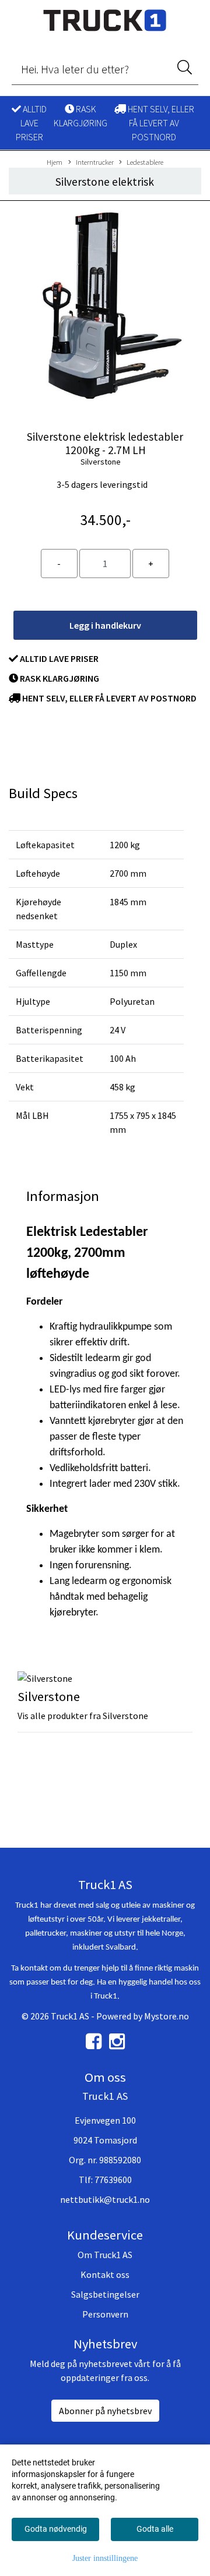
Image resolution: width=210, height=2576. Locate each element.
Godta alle (155, 2529)
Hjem (55, 162)
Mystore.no (167, 2016)
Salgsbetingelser (105, 2294)
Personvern (105, 2314)
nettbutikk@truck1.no (105, 2199)
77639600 (113, 2180)
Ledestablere (145, 162)
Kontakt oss (105, 2274)
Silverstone (101, 462)
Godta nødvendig (56, 2529)
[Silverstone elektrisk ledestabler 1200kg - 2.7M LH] (105, 307)
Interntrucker (95, 162)
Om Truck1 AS (105, 2255)
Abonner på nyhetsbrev (105, 2411)
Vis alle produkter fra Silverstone (83, 1716)
